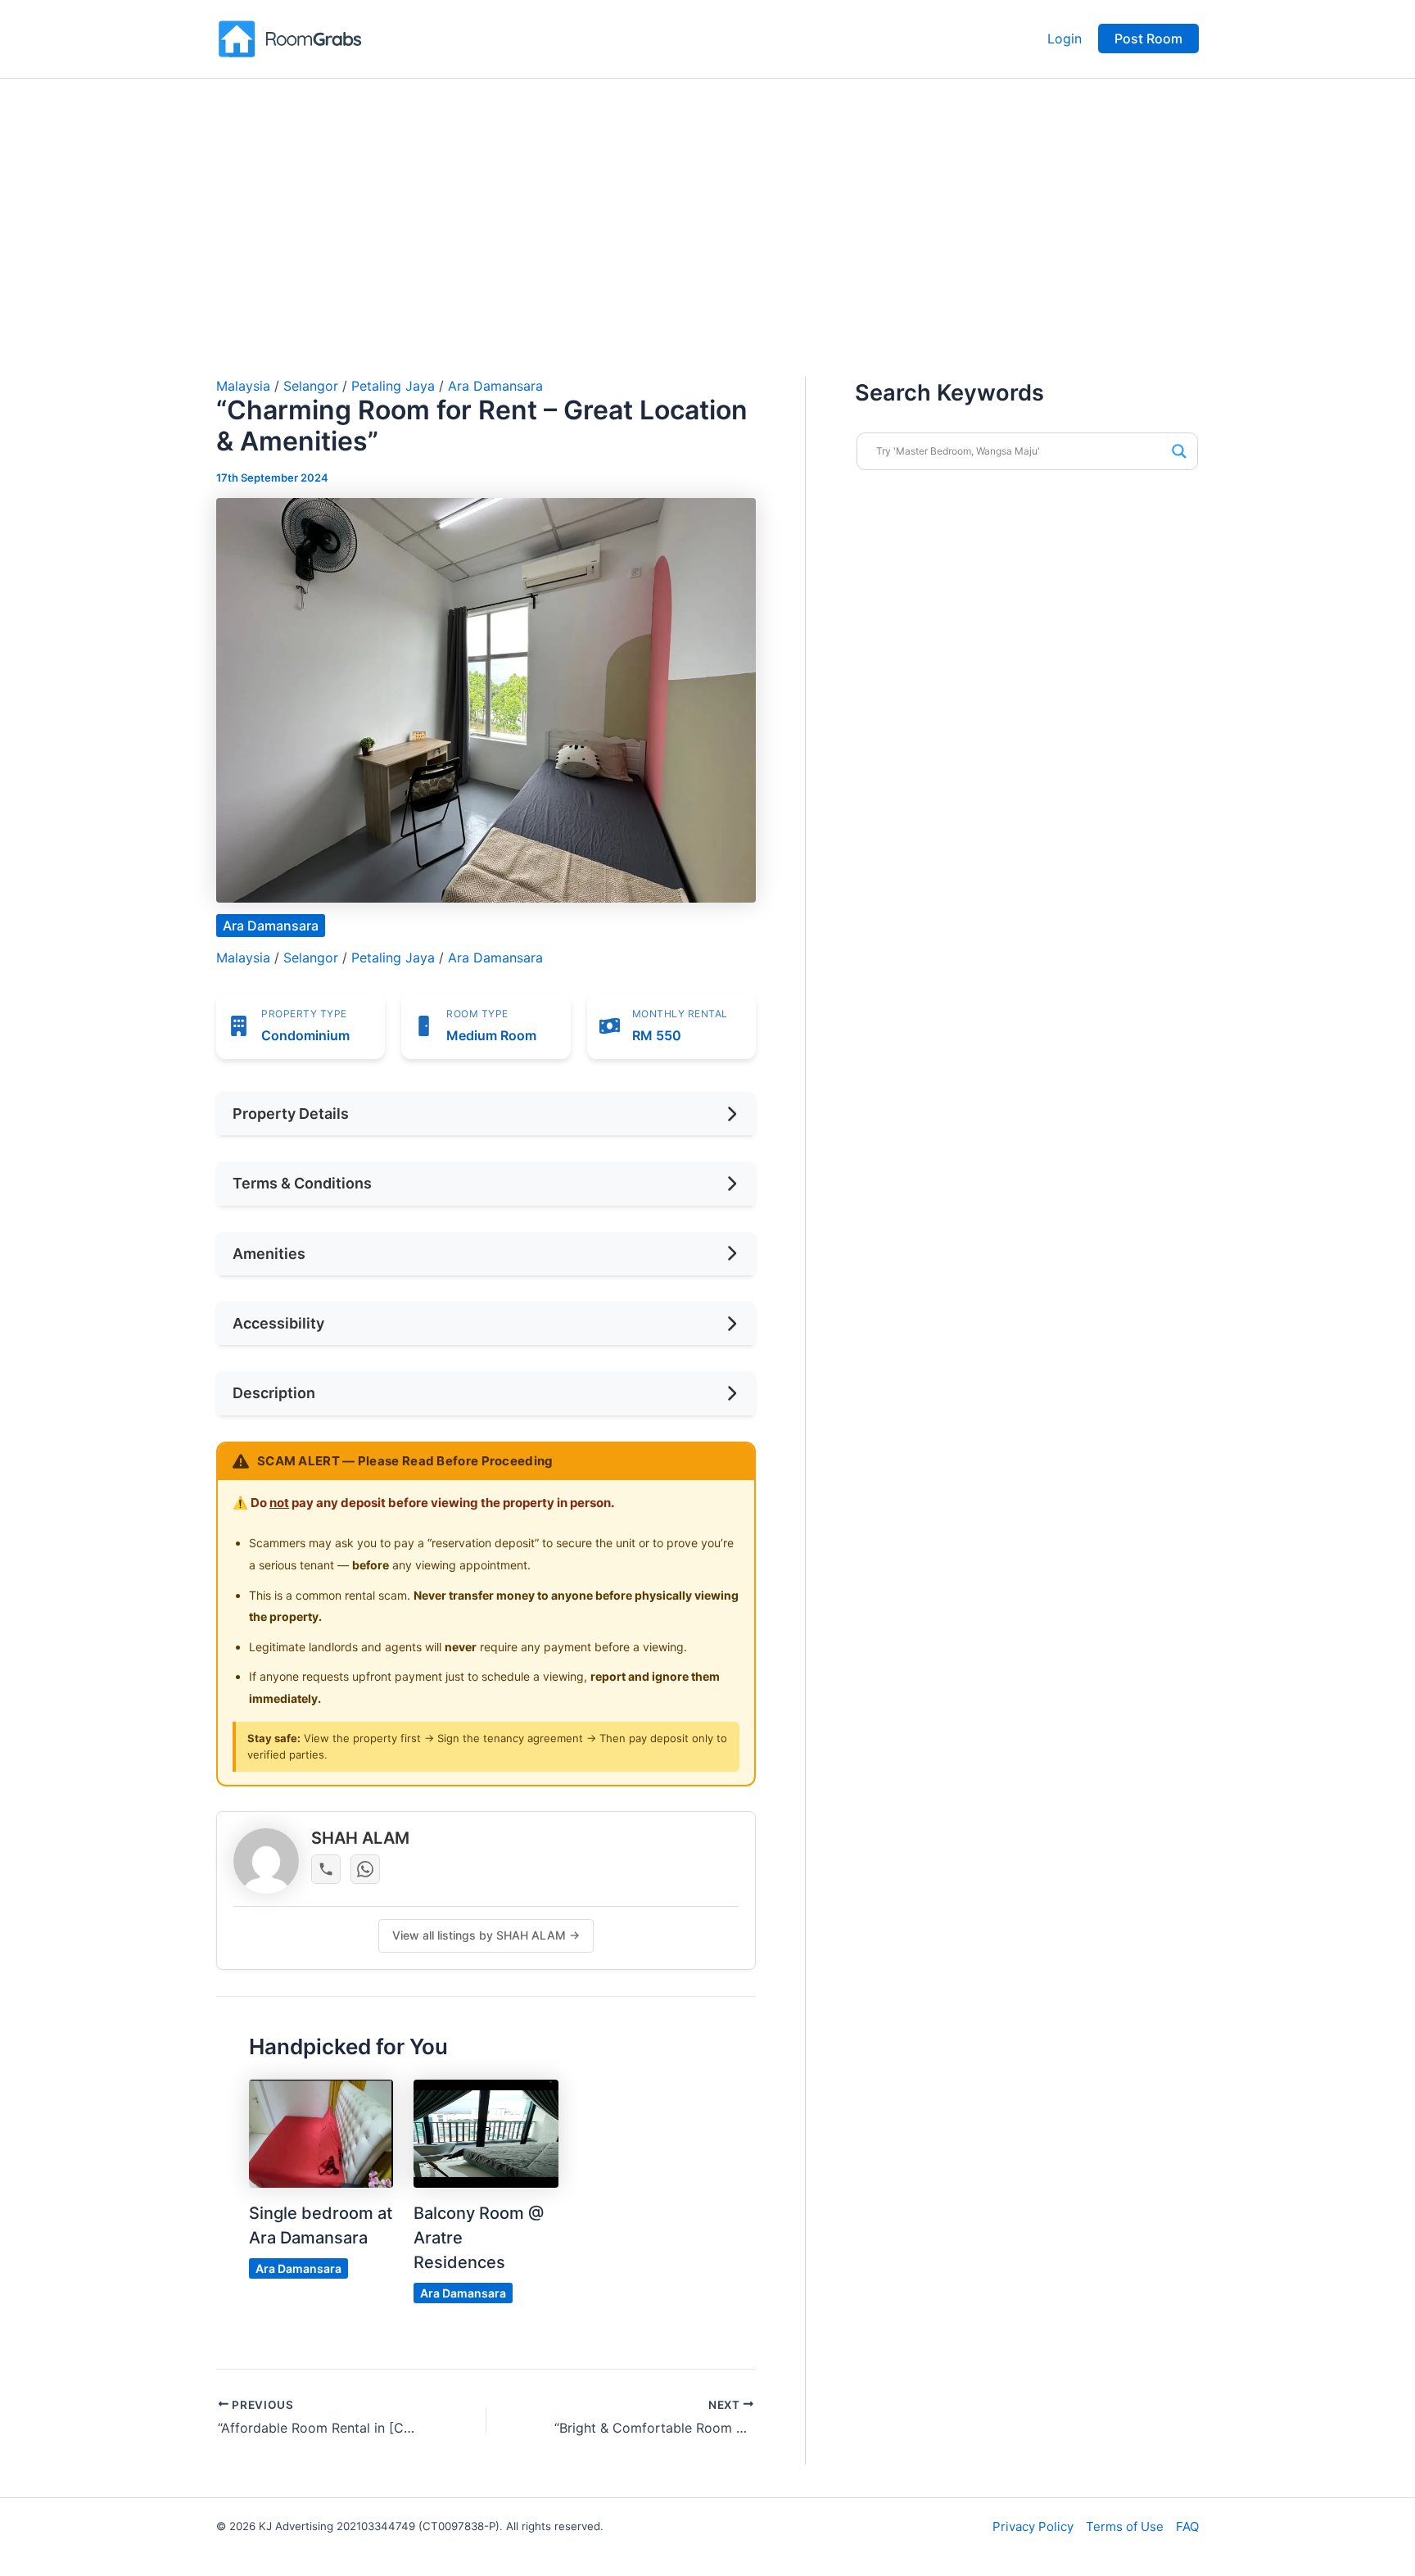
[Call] (326, 1869)
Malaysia (243, 386)
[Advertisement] (707, 201)
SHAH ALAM (360, 1838)
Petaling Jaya (393, 386)
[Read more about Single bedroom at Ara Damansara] (321, 2133)
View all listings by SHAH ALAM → (486, 1935)
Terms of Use (1125, 2526)
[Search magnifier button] (1179, 451)
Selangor (311, 386)
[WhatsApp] (365, 1869)
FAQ (1187, 2526)
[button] (1148, 38)
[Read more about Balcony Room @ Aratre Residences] (486, 2133)
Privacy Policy (1033, 2526)
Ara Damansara (495, 386)
